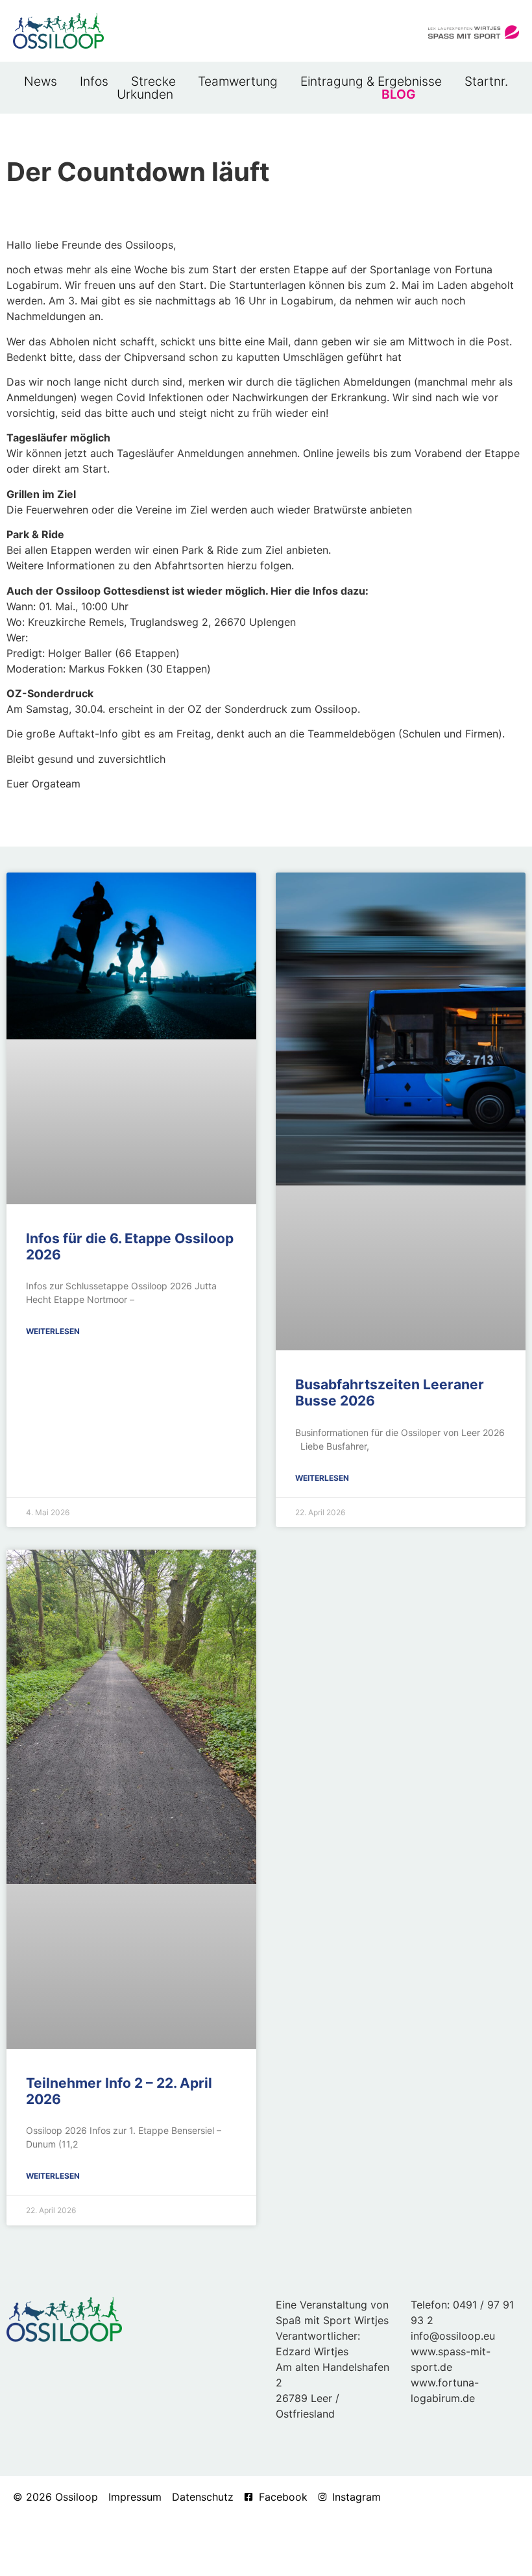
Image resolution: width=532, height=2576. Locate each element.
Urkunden (145, 94)
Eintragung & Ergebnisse (371, 81)
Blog (398, 94)
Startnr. (486, 81)
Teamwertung (238, 81)
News (41, 81)
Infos (94, 81)
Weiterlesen (53, 1331)
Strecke (153, 81)
